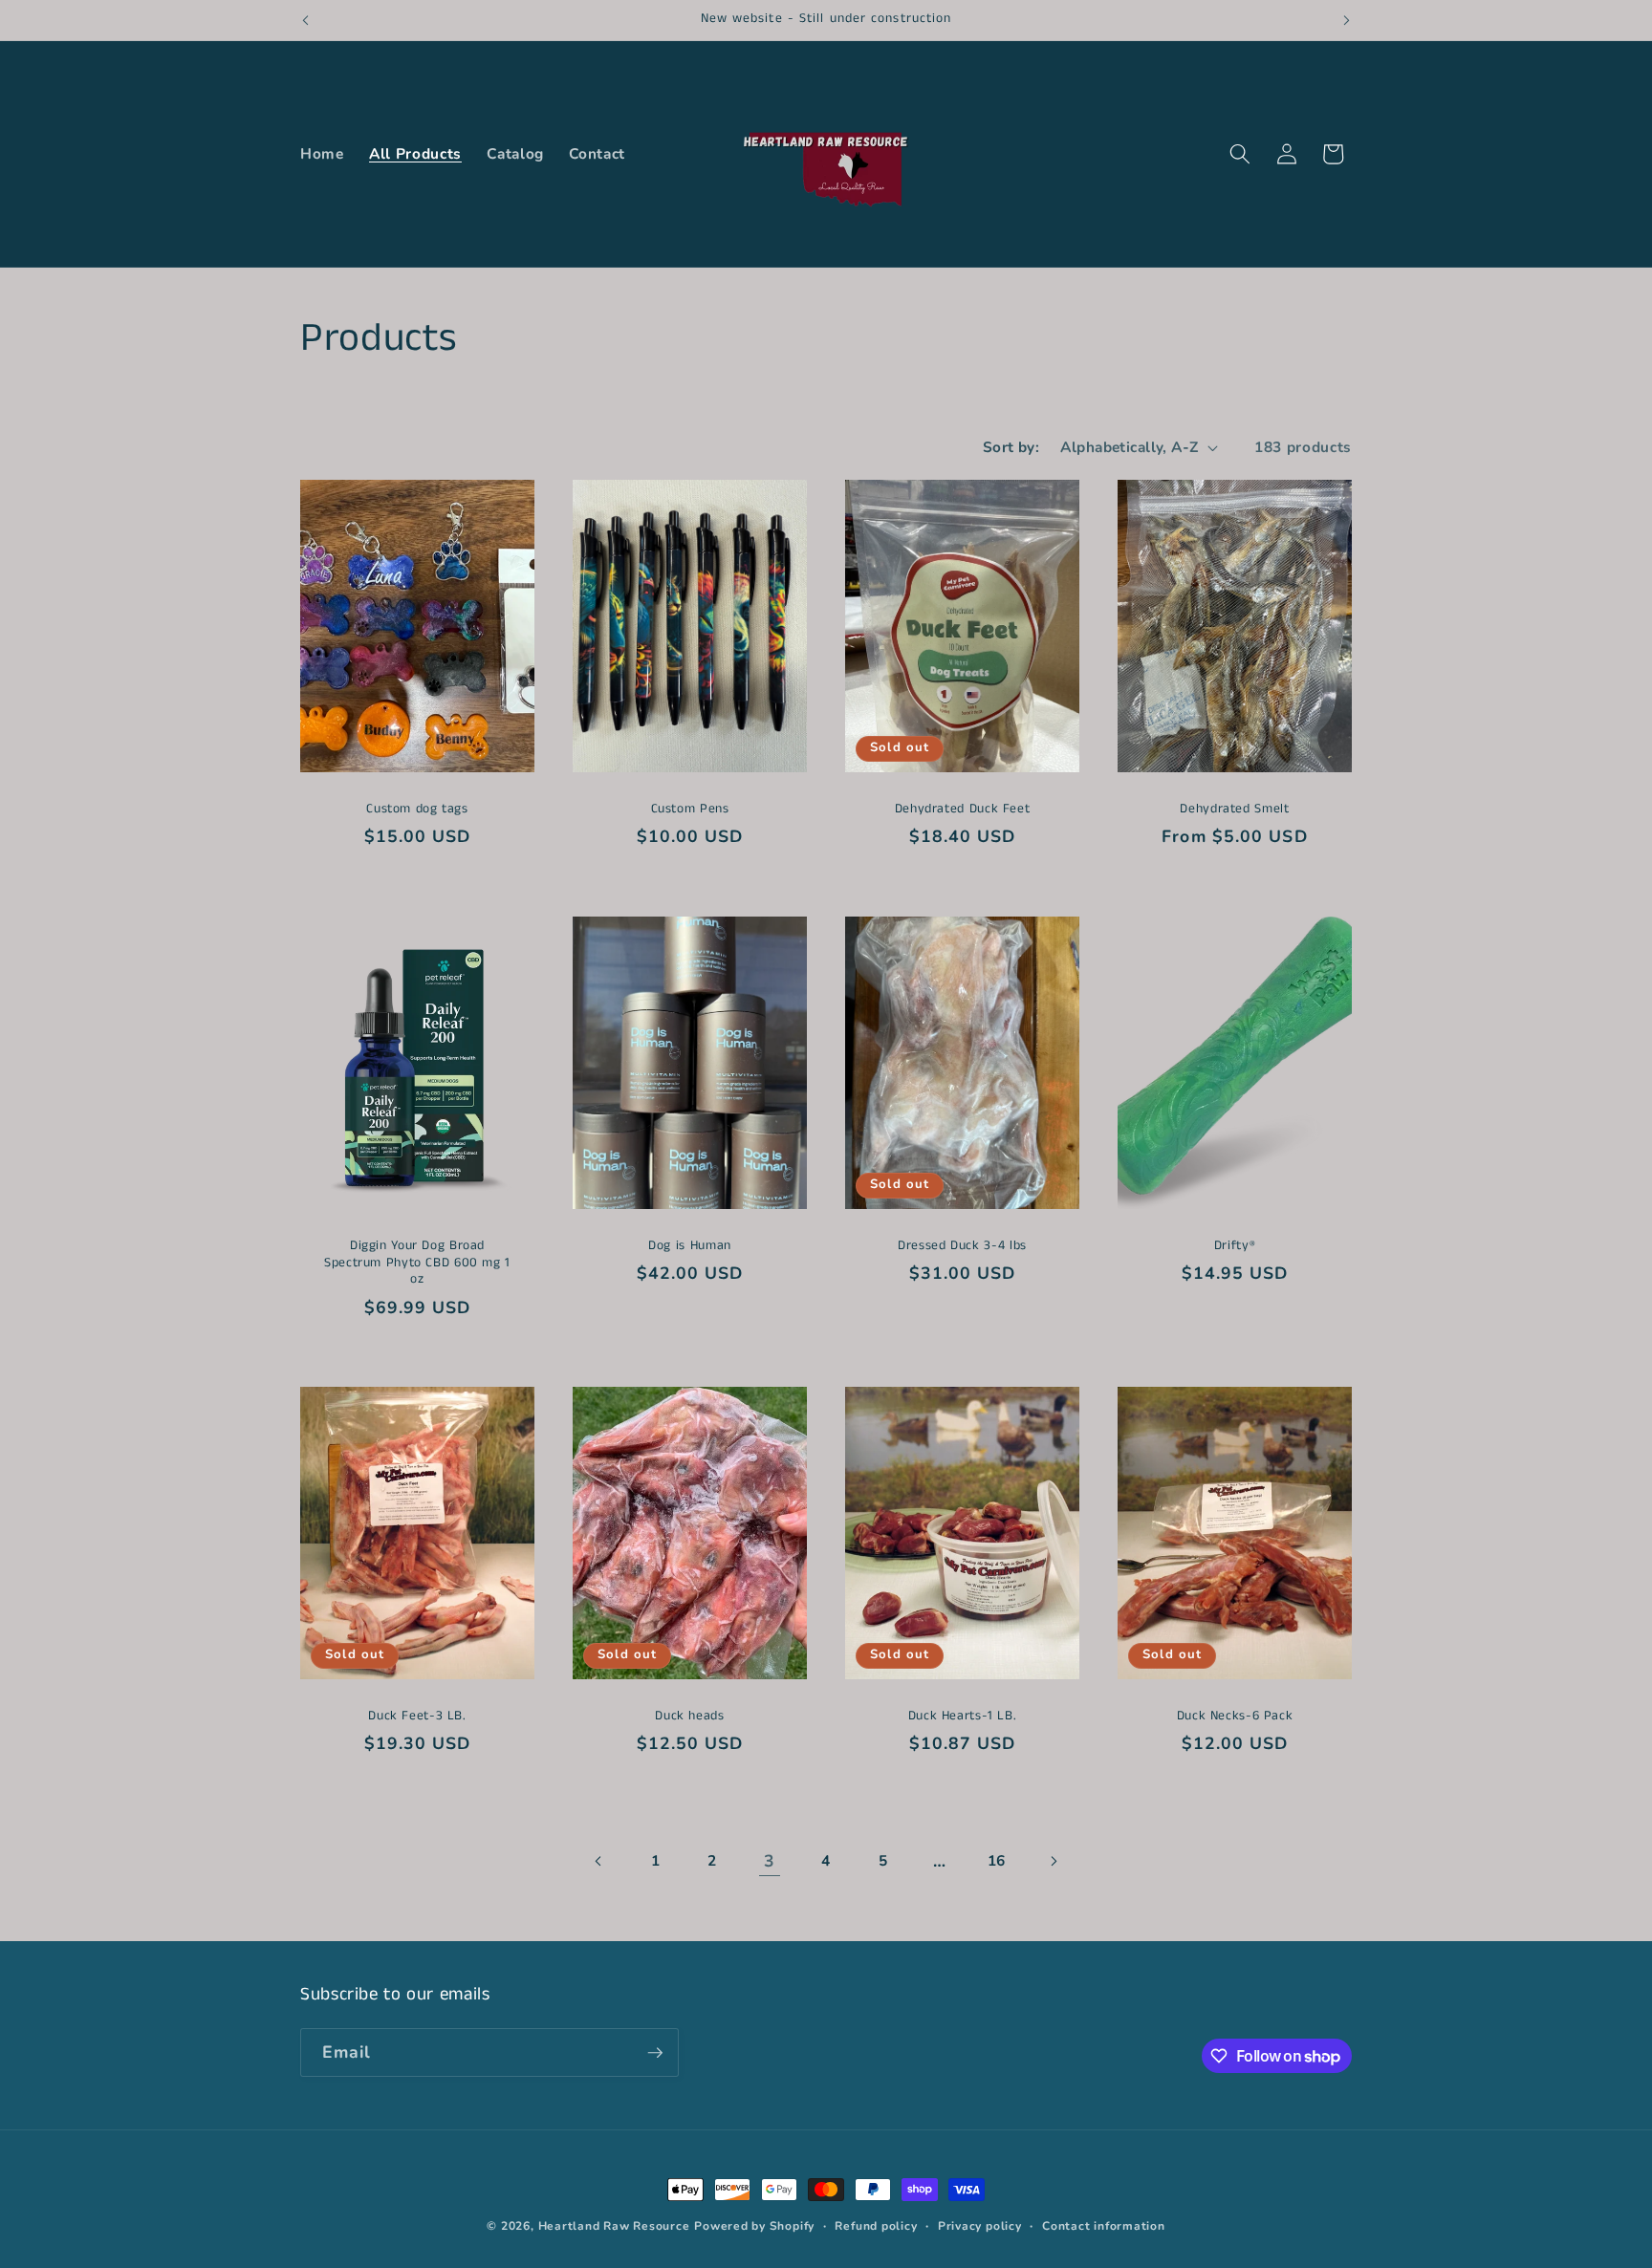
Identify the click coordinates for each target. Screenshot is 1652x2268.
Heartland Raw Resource (614, 2226)
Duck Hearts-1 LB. (963, 1717)
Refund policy (876, 2226)
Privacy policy (980, 2226)
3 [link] (770, 1861)
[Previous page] (598, 1861)
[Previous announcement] (306, 20)
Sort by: (1011, 447)
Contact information (1104, 2226)
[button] (1240, 154)
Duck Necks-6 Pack (1235, 1717)
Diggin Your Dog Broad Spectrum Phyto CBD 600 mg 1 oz (417, 1263)
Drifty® (1235, 1246)
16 (997, 1860)
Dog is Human (690, 1246)
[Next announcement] (1347, 20)
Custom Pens (690, 810)
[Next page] (1053, 1861)
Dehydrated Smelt (1234, 810)
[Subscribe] (655, 2053)
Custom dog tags (417, 810)
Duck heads (689, 1717)
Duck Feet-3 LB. (417, 1717)
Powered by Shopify (754, 2226)
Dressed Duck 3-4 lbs (962, 1246)
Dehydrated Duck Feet (963, 810)
